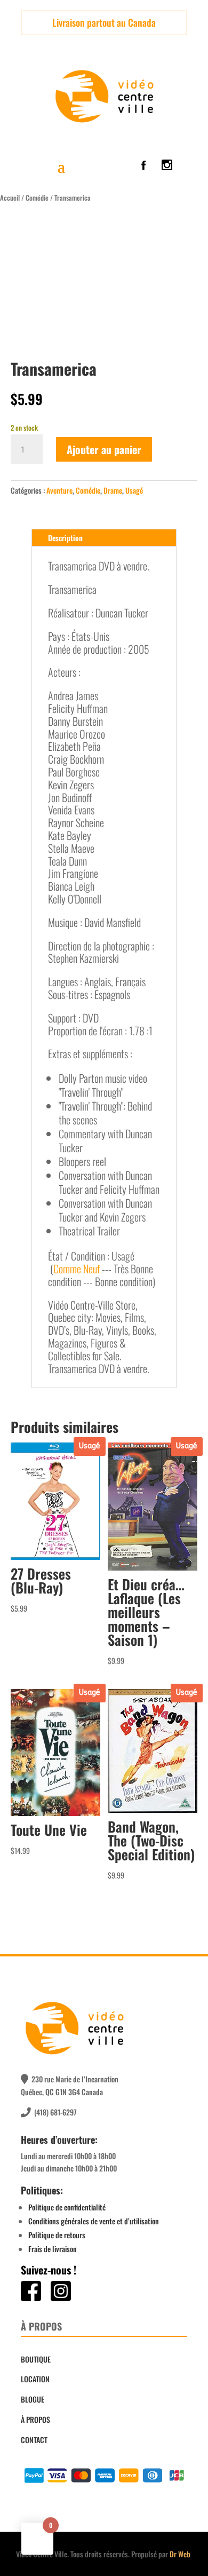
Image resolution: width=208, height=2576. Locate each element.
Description (65, 538)
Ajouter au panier (104, 449)
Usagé (134, 490)
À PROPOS (35, 2419)
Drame (113, 490)
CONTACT (34, 2440)
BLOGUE (33, 2399)
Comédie (37, 198)
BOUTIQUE (36, 2359)
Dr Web (180, 2554)
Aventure (59, 490)
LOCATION (35, 2379)
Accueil (10, 198)
